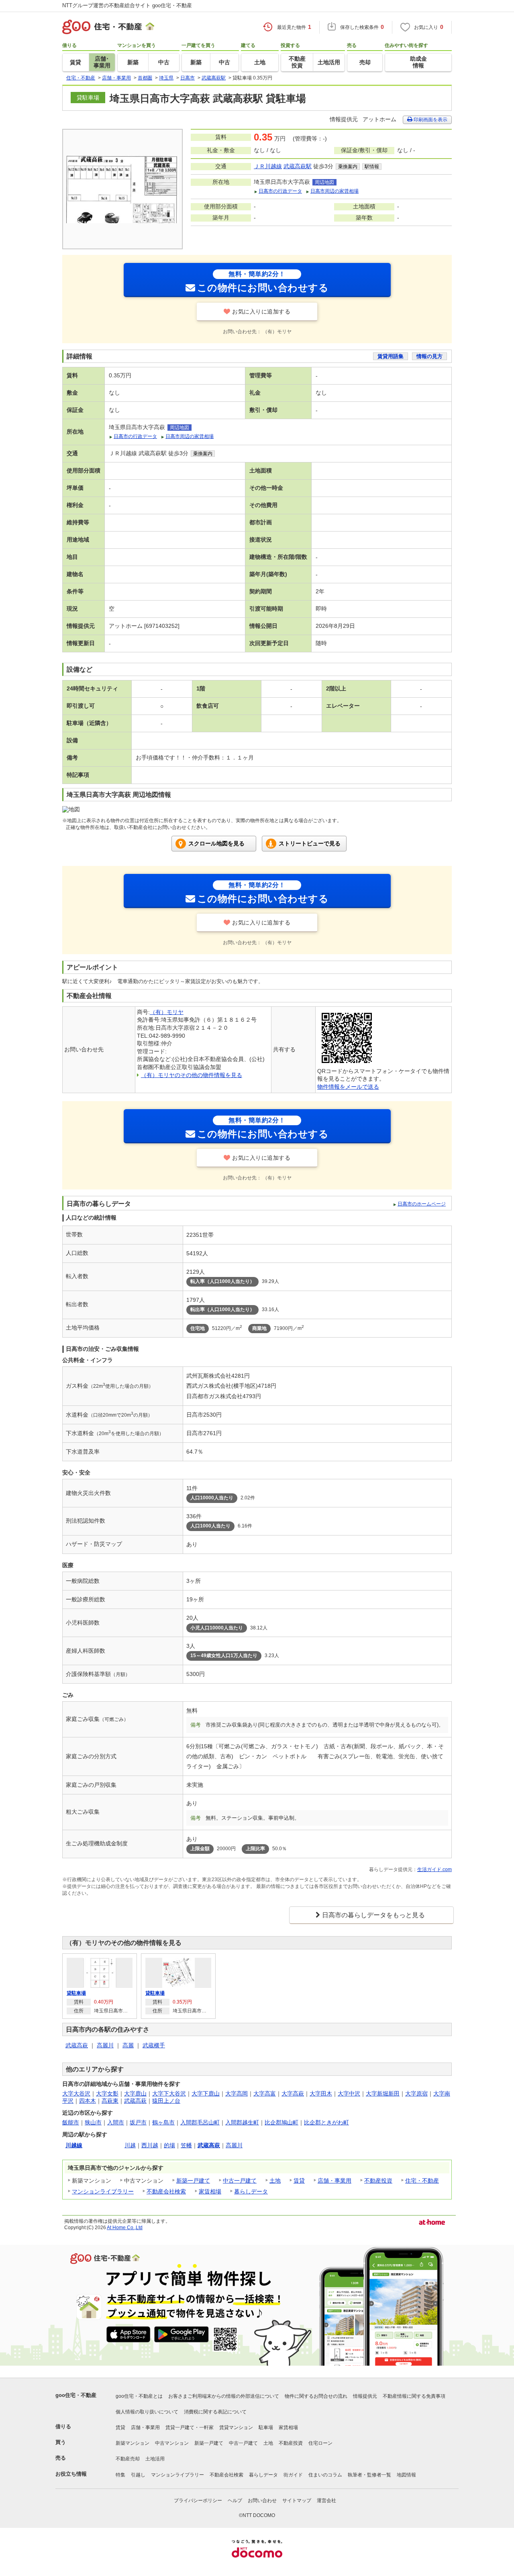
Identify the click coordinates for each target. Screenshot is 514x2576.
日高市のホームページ (422, 1204)
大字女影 (107, 2093)
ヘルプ (235, 2501)
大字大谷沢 (76, 2093)
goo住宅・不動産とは (139, 2396)
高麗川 (105, 2045)
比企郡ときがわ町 (326, 2122)
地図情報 (406, 2475)
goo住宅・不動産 (76, 2395)
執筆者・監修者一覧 (369, 2475)
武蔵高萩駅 (298, 166)
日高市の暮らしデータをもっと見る (373, 1915)
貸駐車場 (76, 1993)
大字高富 (265, 2093)
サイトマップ (297, 2501)
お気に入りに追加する (261, 312)
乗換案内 (348, 167)
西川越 (150, 2145)
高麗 (128, 2045)
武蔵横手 (154, 2045)
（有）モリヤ (167, 1012)
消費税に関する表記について (215, 2412)
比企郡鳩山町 (281, 2122)
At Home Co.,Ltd (125, 2228)
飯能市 (71, 2122)
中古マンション (172, 2443)
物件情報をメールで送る (348, 1087)
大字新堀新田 (383, 2093)
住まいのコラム (325, 2475)
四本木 (88, 2101)
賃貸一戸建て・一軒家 (190, 2427)
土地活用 (155, 2459)
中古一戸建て (240, 2181)
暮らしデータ (251, 2191)
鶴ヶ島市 (163, 2122)
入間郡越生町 (242, 2122)
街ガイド (293, 2475)
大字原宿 (416, 2093)
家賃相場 (210, 2191)
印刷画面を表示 (430, 120)
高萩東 (110, 2101)
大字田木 (321, 2093)
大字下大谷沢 (169, 2093)
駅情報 (372, 167)
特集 (120, 2475)
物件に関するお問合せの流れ (316, 2396)
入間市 (116, 2122)
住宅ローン (320, 2443)
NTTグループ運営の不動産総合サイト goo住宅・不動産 (127, 5)
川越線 (74, 2145)
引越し (138, 2475)
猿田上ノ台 (166, 2101)
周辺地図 (324, 182)
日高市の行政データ (280, 191)
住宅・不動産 (422, 2181)
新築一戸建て (193, 2181)
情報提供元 (365, 2396)
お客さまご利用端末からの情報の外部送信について (224, 2396)
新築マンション (133, 2443)
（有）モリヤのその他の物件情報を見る (192, 1075)
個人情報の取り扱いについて (147, 2412)
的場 (169, 2145)
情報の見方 (429, 356)
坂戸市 (138, 2122)
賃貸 (299, 2181)
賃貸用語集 (391, 356)
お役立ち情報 (71, 2474)
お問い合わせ (262, 2501)
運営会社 (326, 2501)
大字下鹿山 (206, 2093)
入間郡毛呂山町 (200, 2122)
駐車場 (266, 2427)
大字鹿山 (135, 2093)
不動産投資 (378, 2181)
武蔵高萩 (77, 2045)
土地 (275, 2181)
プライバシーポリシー (198, 2501)
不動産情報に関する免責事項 (414, 2396)
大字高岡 (237, 2093)
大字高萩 (293, 2093)
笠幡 (186, 2145)
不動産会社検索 (166, 2191)
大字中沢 (349, 2093)
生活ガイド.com (434, 1869)
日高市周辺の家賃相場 (335, 191)
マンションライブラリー (103, 2191)
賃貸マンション (236, 2427)
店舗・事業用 (335, 2181)
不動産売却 (128, 2459)
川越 (130, 2145)
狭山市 (93, 2122)
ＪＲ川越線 (268, 166)
